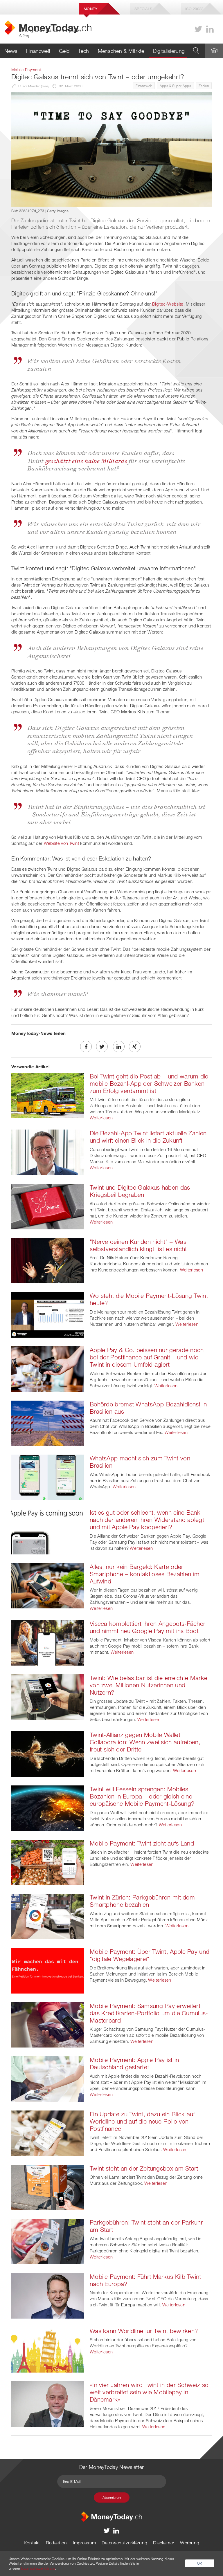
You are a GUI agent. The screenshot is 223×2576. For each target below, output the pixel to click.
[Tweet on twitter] (102, 1047)
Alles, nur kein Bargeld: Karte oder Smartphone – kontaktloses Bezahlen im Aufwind (145, 1574)
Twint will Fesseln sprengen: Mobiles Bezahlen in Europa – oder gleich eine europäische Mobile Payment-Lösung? (142, 1796)
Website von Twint (61, 843)
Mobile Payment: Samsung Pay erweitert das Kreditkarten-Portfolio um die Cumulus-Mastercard (149, 2013)
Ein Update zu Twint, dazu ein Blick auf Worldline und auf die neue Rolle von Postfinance (142, 2121)
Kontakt (32, 2543)
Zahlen (204, 86)
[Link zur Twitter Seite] (198, 29)
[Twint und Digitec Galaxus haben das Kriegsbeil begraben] (48, 1206)
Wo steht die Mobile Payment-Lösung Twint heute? (149, 1299)
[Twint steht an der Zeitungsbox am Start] (48, 2187)
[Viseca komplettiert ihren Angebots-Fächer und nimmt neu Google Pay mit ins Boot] (48, 1642)
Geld (64, 51)
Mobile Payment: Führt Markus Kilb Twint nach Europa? (145, 2280)
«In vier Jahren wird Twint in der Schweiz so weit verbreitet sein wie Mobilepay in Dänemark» (149, 2392)
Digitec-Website (168, 304)
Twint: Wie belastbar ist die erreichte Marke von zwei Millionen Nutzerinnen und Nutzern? (149, 1685)
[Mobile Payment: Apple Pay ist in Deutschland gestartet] (48, 2079)
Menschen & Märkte (121, 51)
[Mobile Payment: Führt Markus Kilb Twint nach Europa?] (48, 2295)
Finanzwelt (38, 51)
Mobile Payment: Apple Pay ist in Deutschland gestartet (134, 2063)
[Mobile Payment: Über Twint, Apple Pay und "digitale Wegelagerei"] (48, 1970)
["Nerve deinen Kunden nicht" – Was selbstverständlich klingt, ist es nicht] (48, 1260)
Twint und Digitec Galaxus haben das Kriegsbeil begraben (140, 1191)
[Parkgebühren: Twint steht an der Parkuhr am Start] (48, 2241)
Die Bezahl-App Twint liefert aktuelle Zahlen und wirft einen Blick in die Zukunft (148, 1137)
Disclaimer (164, 2543)
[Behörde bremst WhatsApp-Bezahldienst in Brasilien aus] (48, 1423)
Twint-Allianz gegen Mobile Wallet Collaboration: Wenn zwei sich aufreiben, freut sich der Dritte (145, 1742)
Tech (83, 51)
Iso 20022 (194, 9)
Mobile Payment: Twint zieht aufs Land (142, 1843)
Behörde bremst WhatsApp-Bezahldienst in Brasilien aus (148, 1408)
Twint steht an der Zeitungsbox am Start (144, 2168)
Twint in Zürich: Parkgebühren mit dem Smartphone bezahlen (142, 1901)
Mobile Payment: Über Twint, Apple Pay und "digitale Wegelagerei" (150, 1955)
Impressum (84, 2543)
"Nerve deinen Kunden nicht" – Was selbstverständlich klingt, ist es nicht (138, 1245)
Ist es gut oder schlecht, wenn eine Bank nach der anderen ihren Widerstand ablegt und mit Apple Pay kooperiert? (147, 1520)
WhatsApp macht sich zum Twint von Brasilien (140, 1462)
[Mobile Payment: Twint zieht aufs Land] (48, 1862)
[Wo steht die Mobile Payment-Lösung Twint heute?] (48, 1314)
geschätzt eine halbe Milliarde (86, 460)
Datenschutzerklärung (124, 2543)
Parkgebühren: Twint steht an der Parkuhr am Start (146, 2226)
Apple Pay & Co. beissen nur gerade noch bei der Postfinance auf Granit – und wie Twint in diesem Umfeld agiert (147, 1357)
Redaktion (56, 2543)
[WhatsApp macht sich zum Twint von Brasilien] (48, 1477)
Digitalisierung (169, 51)
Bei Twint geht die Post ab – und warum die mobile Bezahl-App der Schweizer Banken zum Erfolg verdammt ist (149, 1083)
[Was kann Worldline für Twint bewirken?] (48, 2349)
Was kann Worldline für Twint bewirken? (144, 2331)
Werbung (190, 2543)
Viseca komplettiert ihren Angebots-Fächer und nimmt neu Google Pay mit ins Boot (148, 1627)
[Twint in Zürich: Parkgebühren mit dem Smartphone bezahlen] (48, 1916)
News (11, 51)
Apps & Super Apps (175, 86)
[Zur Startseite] (111, 2516)
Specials (143, 9)
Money (91, 9)
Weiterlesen (101, 1118)
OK (200, 2563)
